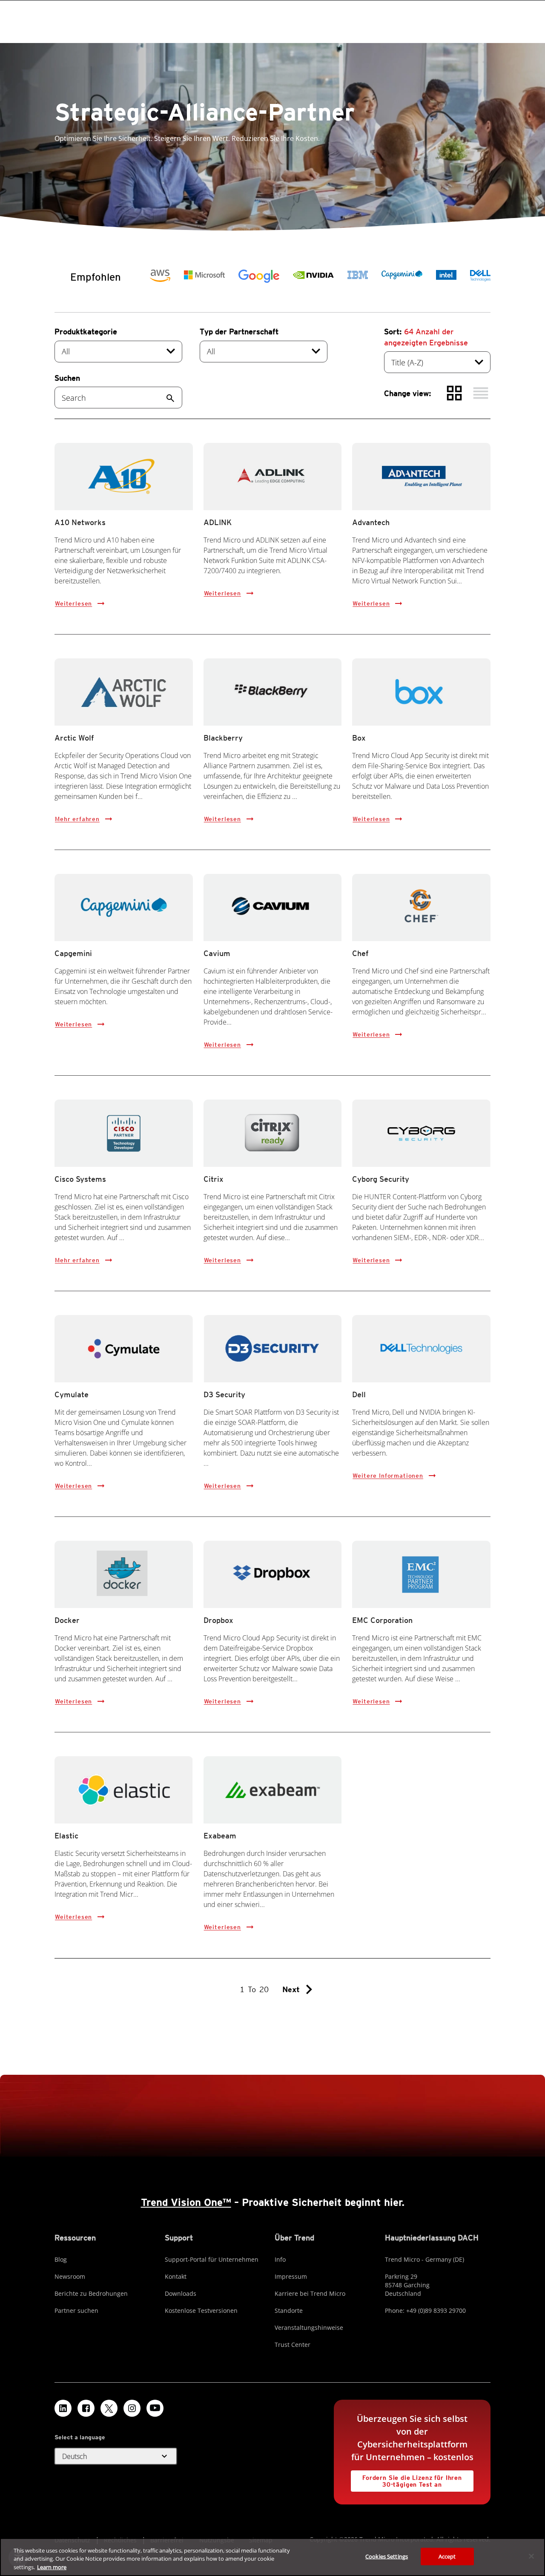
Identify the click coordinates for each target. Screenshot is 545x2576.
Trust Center (293, 2345)
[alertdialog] (272, 2557)
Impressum (291, 2276)
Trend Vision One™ (186, 2202)
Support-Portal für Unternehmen (212, 2259)
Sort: (426, 337)
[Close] (531, 2556)
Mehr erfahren (77, 819)
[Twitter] (109, 2408)
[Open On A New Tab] (480, 276)
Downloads (181, 2293)
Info (280, 2259)
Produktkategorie (86, 332)
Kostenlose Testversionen (201, 2310)
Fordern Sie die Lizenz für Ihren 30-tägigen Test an (406, 2479)
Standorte (289, 2310)
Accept (447, 2556)
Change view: (408, 393)
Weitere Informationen (388, 1476)
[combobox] (118, 352)
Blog (61, 2259)
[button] (116, 2456)
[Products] (160, 276)
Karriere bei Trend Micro (310, 2293)
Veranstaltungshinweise (309, 2328)
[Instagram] (132, 2408)
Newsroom (70, 2276)
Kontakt (176, 2276)
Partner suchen (76, 2310)
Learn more (52, 2567)
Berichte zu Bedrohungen (91, 2293)
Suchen (67, 378)
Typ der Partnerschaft (239, 332)
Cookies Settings (387, 2556)
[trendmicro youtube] (155, 2408)
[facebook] (86, 2408)
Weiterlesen (73, 603)
